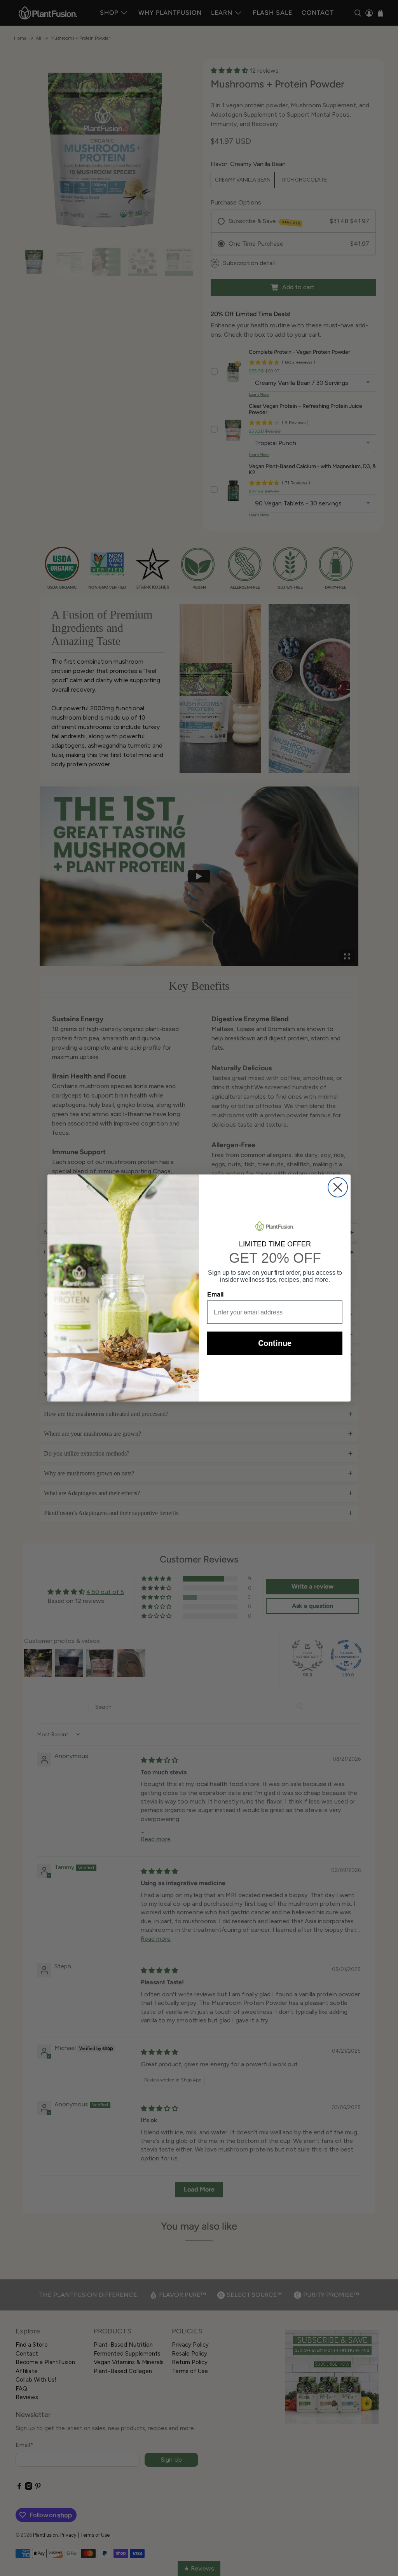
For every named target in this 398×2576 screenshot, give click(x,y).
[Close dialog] (338, 1187)
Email (215, 1294)
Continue (275, 1343)
